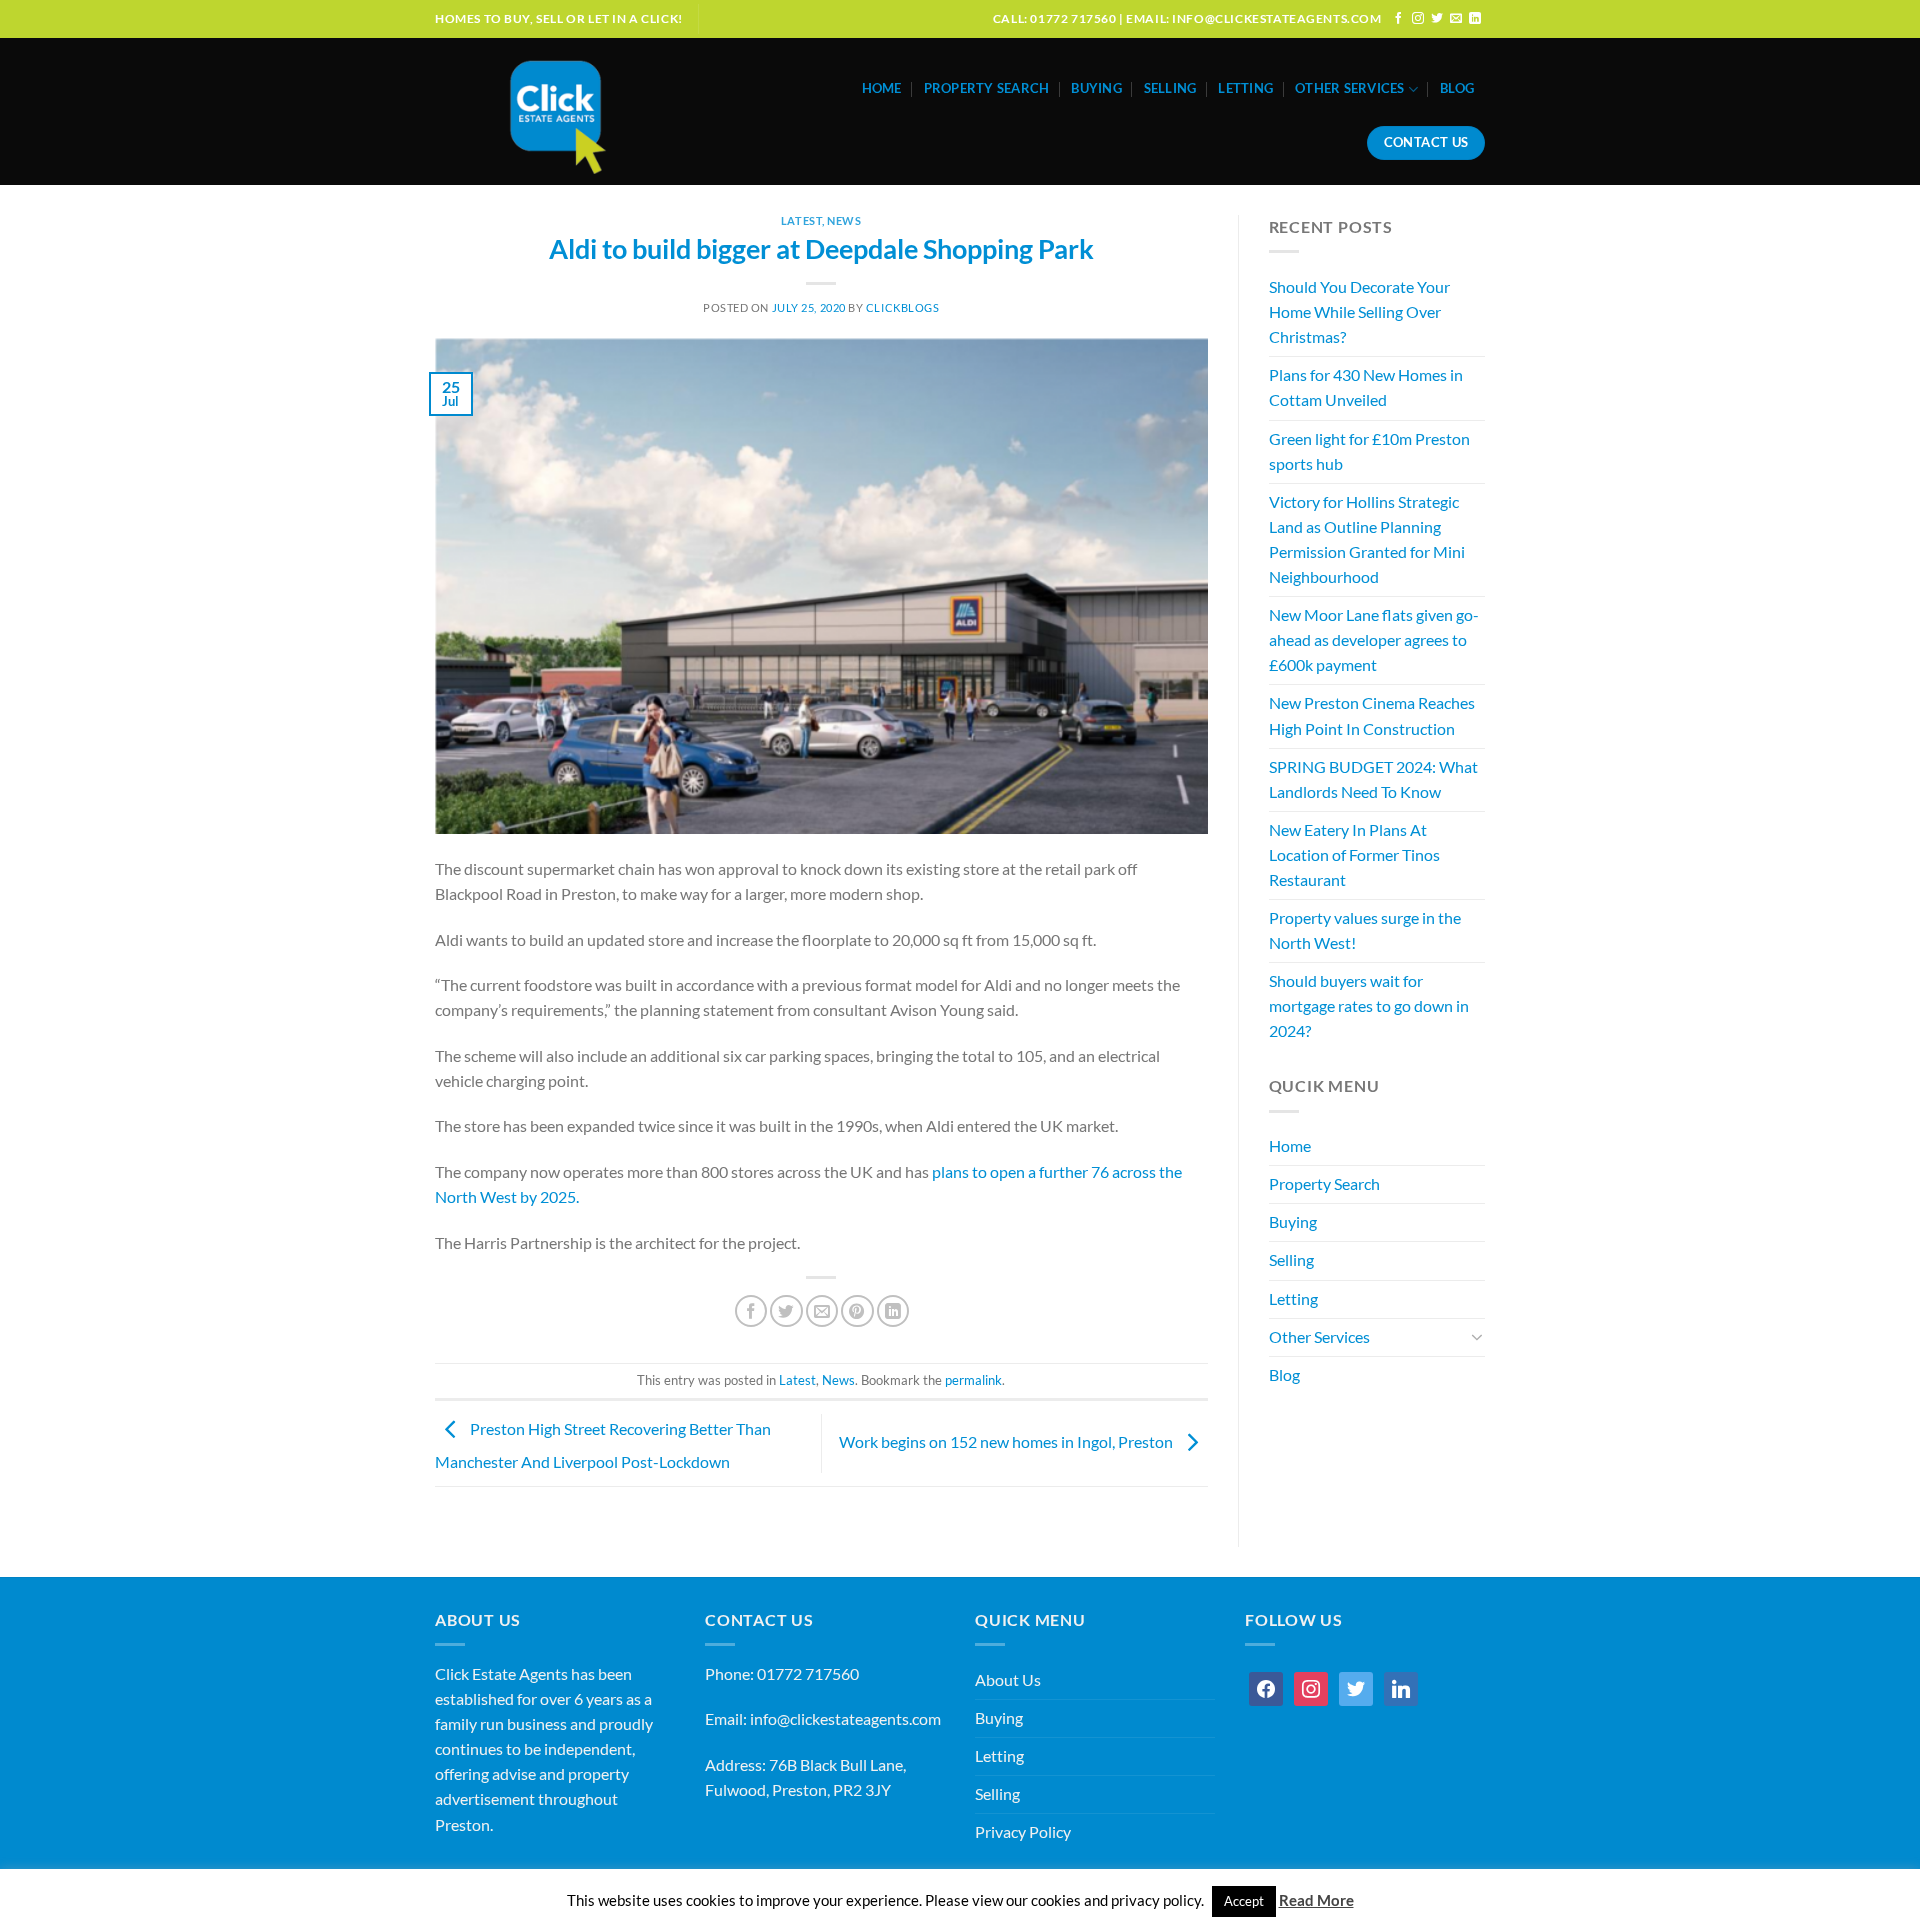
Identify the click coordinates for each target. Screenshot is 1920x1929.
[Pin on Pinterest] (857, 1311)
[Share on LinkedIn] (893, 1311)
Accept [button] (1244, 1901)
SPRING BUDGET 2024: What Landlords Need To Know (1373, 779)
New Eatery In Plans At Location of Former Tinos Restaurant (1354, 855)
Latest (801, 220)
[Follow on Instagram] (1418, 18)
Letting (1245, 88)
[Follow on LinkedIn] (1475, 18)
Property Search (987, 88)
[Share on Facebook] (751, 1311)
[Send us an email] (1456, 18)
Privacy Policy (1023, 1832)
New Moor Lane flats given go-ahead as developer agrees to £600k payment (1374, 640)
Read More (1316, 1900)
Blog (1457, 88)
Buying (1096, 88)
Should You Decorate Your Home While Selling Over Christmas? (1359, 312)
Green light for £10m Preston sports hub (1369, 451)
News (844, 220)
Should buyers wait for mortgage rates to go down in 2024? (1369, 1006)
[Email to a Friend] (822, 1311)
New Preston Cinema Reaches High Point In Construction (1372, 715)
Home (882, 88)
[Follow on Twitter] (1437, 18)
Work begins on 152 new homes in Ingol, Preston (1007, 1442)
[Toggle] (1477, 1337)
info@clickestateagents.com (845, 1719)
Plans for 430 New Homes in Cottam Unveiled (1366, 387)
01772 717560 (808, 1674)
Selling (1170, 88)
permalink (973, 1380)
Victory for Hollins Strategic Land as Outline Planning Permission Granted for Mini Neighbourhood (1367, 539)
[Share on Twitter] (786, 1311)
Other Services (1350, 88)
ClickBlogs (903, 307)
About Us (1008, 1680)
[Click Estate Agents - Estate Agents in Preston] (602, 111)
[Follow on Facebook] (1399, 18)
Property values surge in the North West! (1365, 930)
